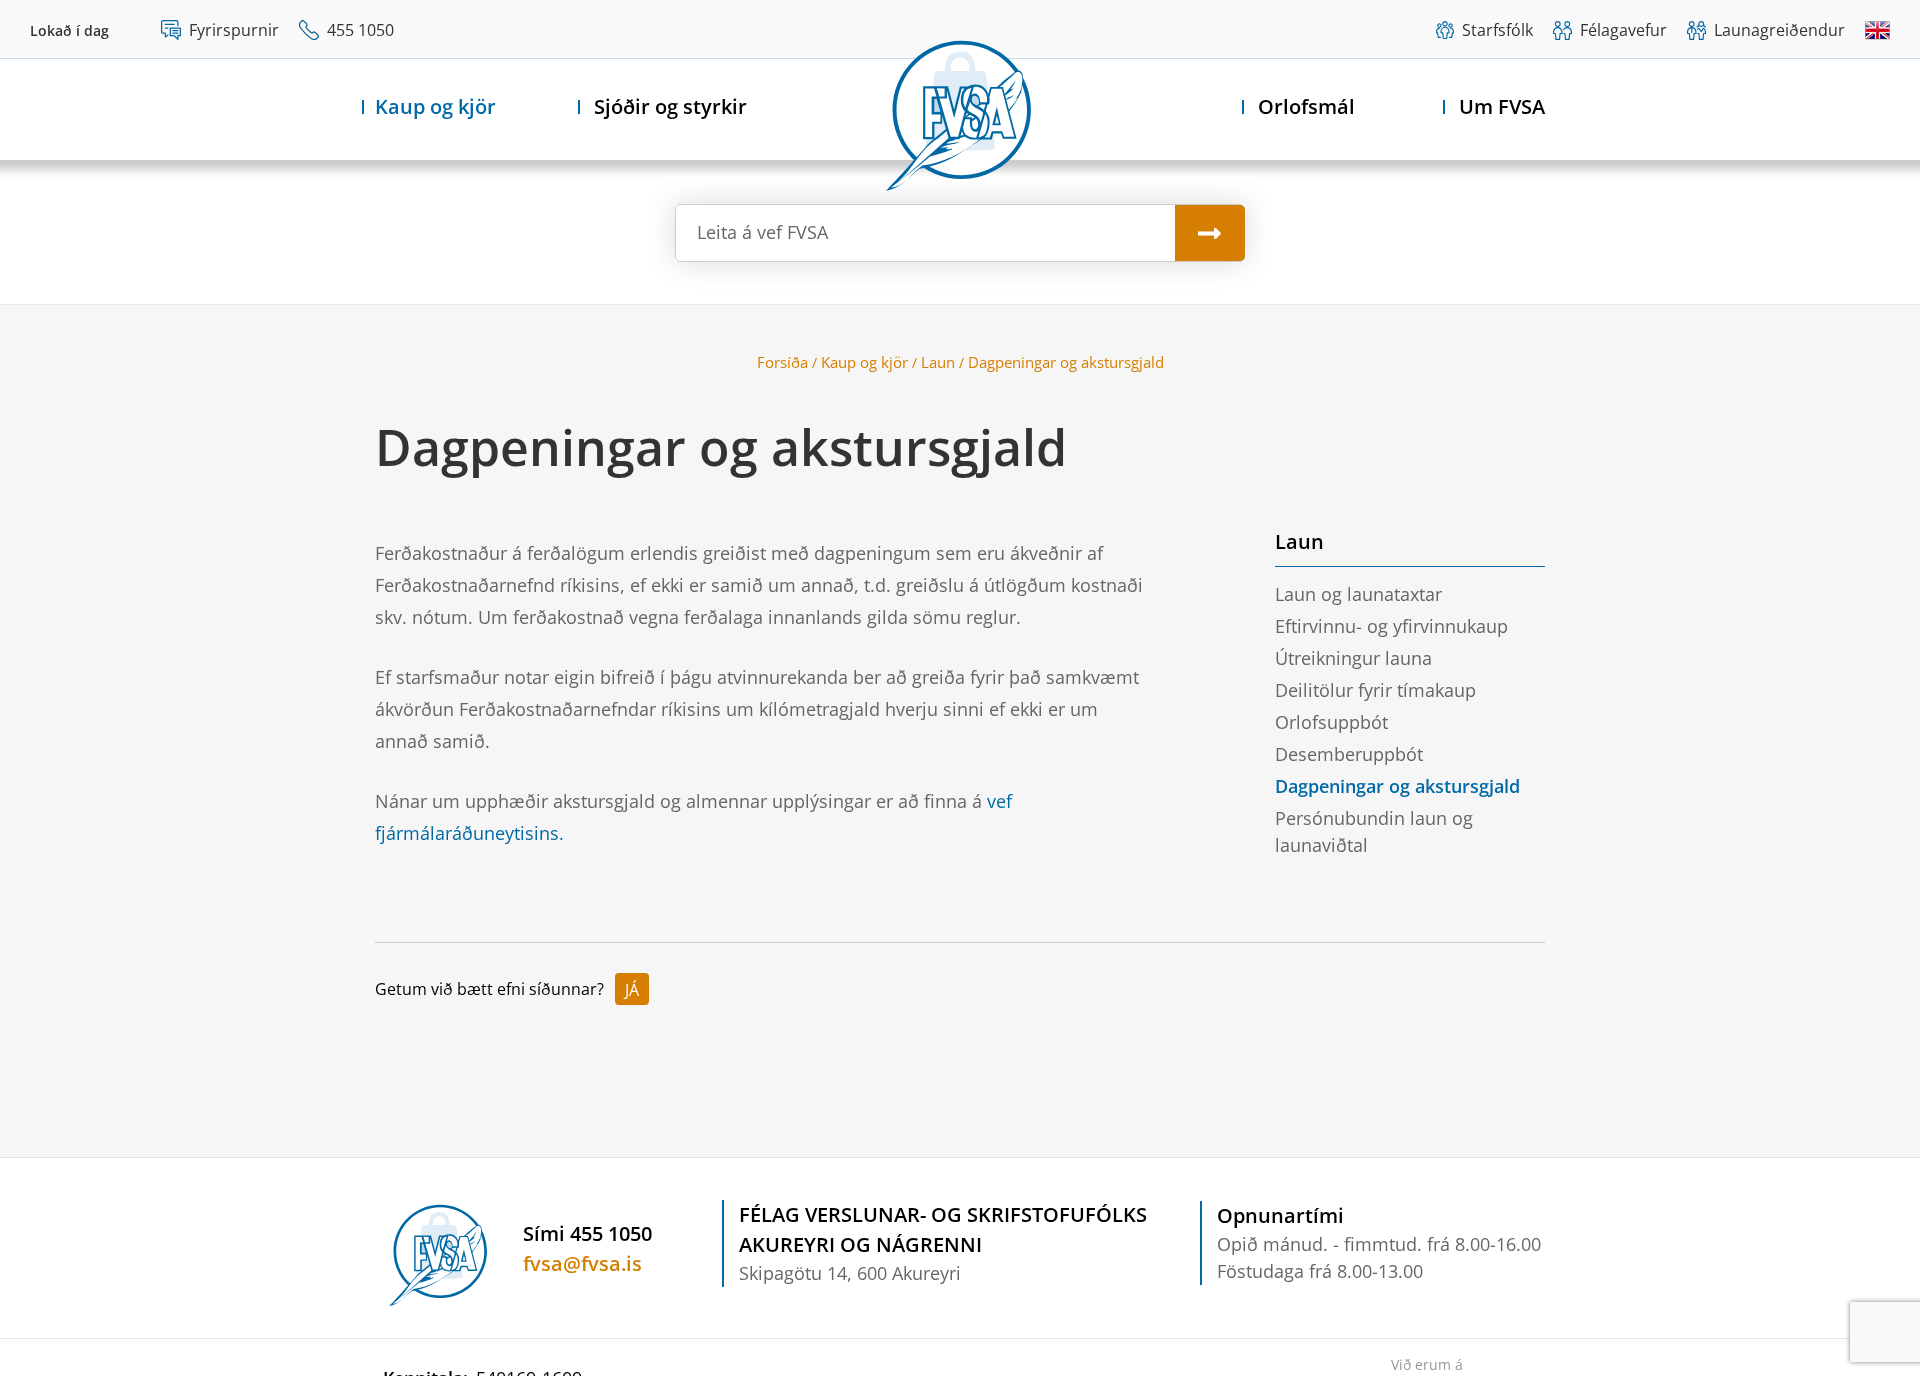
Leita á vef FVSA (762, 232)
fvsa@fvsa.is (582, 1263)
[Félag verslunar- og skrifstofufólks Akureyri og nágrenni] (960, 111)
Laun (938, 362)
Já (632, 990)
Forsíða (782, 362)
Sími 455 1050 (587, 1233)
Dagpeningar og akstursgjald (1066, 362)
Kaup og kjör (864, 362)
